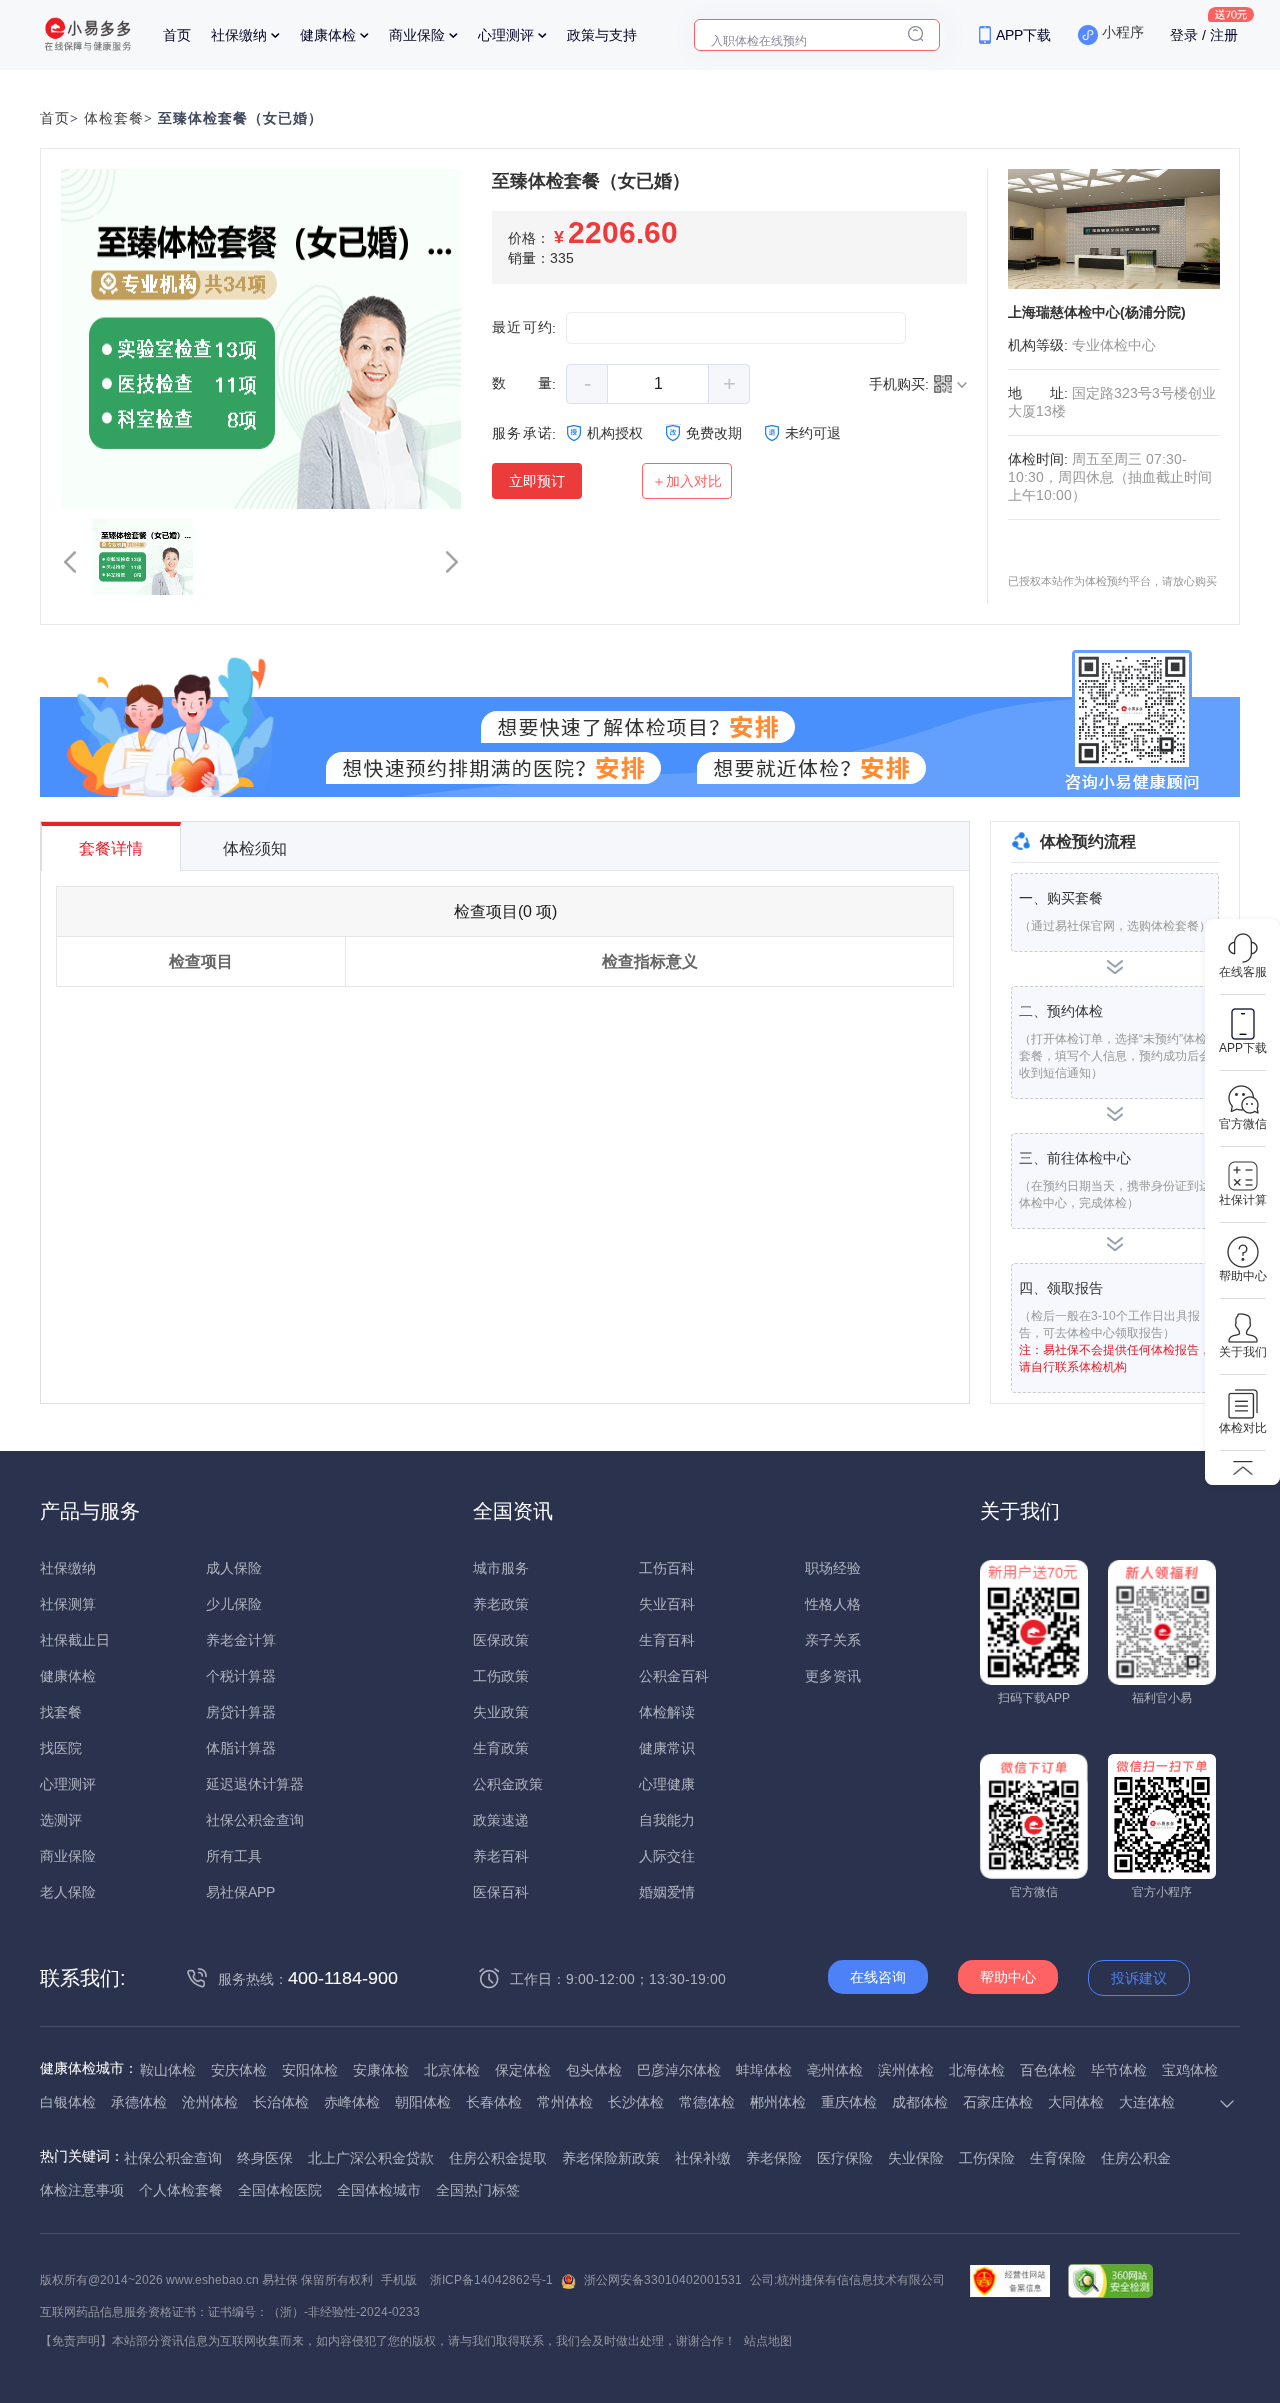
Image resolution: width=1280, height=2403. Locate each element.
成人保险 (234, 1568)
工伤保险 (987, 2158)
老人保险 (68, 1892)
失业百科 (667, 1604)
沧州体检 (210, 2102)
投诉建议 (1139, 1978)
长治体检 (281, 2102)
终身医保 (265, 2158)
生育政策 (501, 1748)
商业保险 (417, 35)
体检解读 (667, 1712)
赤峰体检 (352, 2102)
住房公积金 (1136, 2158)
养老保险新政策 (611, 2158)
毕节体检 (1119, 2070)
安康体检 (381, 2070)
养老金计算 (241, 1640)
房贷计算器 (241, 1712)
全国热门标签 (478, 2190)
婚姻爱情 (667, 1892)
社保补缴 (703, 2158)
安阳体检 (310, 2070)
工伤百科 (667, 1568)
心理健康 (667, 1784)
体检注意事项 (82, 2190)
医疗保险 (845, 2158)
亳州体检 (835, 2070)
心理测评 (506, 35)
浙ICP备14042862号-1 (491, 2280)
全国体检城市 (379, 2190)
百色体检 (1048, 2070)
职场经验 (833, 1568)
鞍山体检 (168, 2070)
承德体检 (139, 2102)
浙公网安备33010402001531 (663, 2280)
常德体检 (707, 2102)
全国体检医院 (280, 2190)
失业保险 (916, 2158)
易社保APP (240, 1892)
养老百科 (501, 1856)
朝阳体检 (423, 2102)
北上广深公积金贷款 (371, 2158)
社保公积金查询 (255, 1820)
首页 (177, 35)
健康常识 (667, 1748)
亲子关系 (833, 1640)
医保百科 (501, 1892)
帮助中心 (1008, 1977)
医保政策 (501, 1640)
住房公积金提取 (498, 2158)
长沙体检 (636, 2102)
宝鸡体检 (1190, 2070)
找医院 (61, 1748)
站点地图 (768, 2341)
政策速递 (501, 1820)
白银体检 (68, 2102)
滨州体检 (906, 2070)
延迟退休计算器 (255, 1784)
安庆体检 (239, 2070)
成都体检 (920, 2102)
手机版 (399, 2280)
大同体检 (1076, 2102)
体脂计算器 (241, 1748)
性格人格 (833, 1604)
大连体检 (1147, 2102)
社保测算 (68, 1604)
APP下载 (1023, 35)
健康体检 (328, 35)
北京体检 (452, 2070)
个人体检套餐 (181, 2190)
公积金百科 (674, 1676)
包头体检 (594, 2070)
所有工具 (234, 1856)
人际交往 (667, 1856)
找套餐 (61, 1712)
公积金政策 (508, 1784)
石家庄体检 (998, 2102)
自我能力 (667, 1820)
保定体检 (523, 2070)
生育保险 (1058, 2158)
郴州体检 (778, 2102)
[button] (70, 562)
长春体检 (494, 2102)
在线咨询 (878, 1977)
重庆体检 (849, 2102)
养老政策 (501, 1604)
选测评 (61, 1820)
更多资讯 (833, 1676)
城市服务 (501, 1568)
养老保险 (774, 2158)
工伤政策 (501, 1676)
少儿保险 (234, 1604)
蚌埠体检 (764, 2070)
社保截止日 (75, 1640)
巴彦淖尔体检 (679, 2070)
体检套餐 (114, 118)
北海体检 (977, 2070)
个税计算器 (241, 1676)
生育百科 (667, 1640)
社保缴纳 (239, 35)
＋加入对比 (687, 481)
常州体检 (565, 2102)
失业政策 (501, 1712)
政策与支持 (602, 35)
